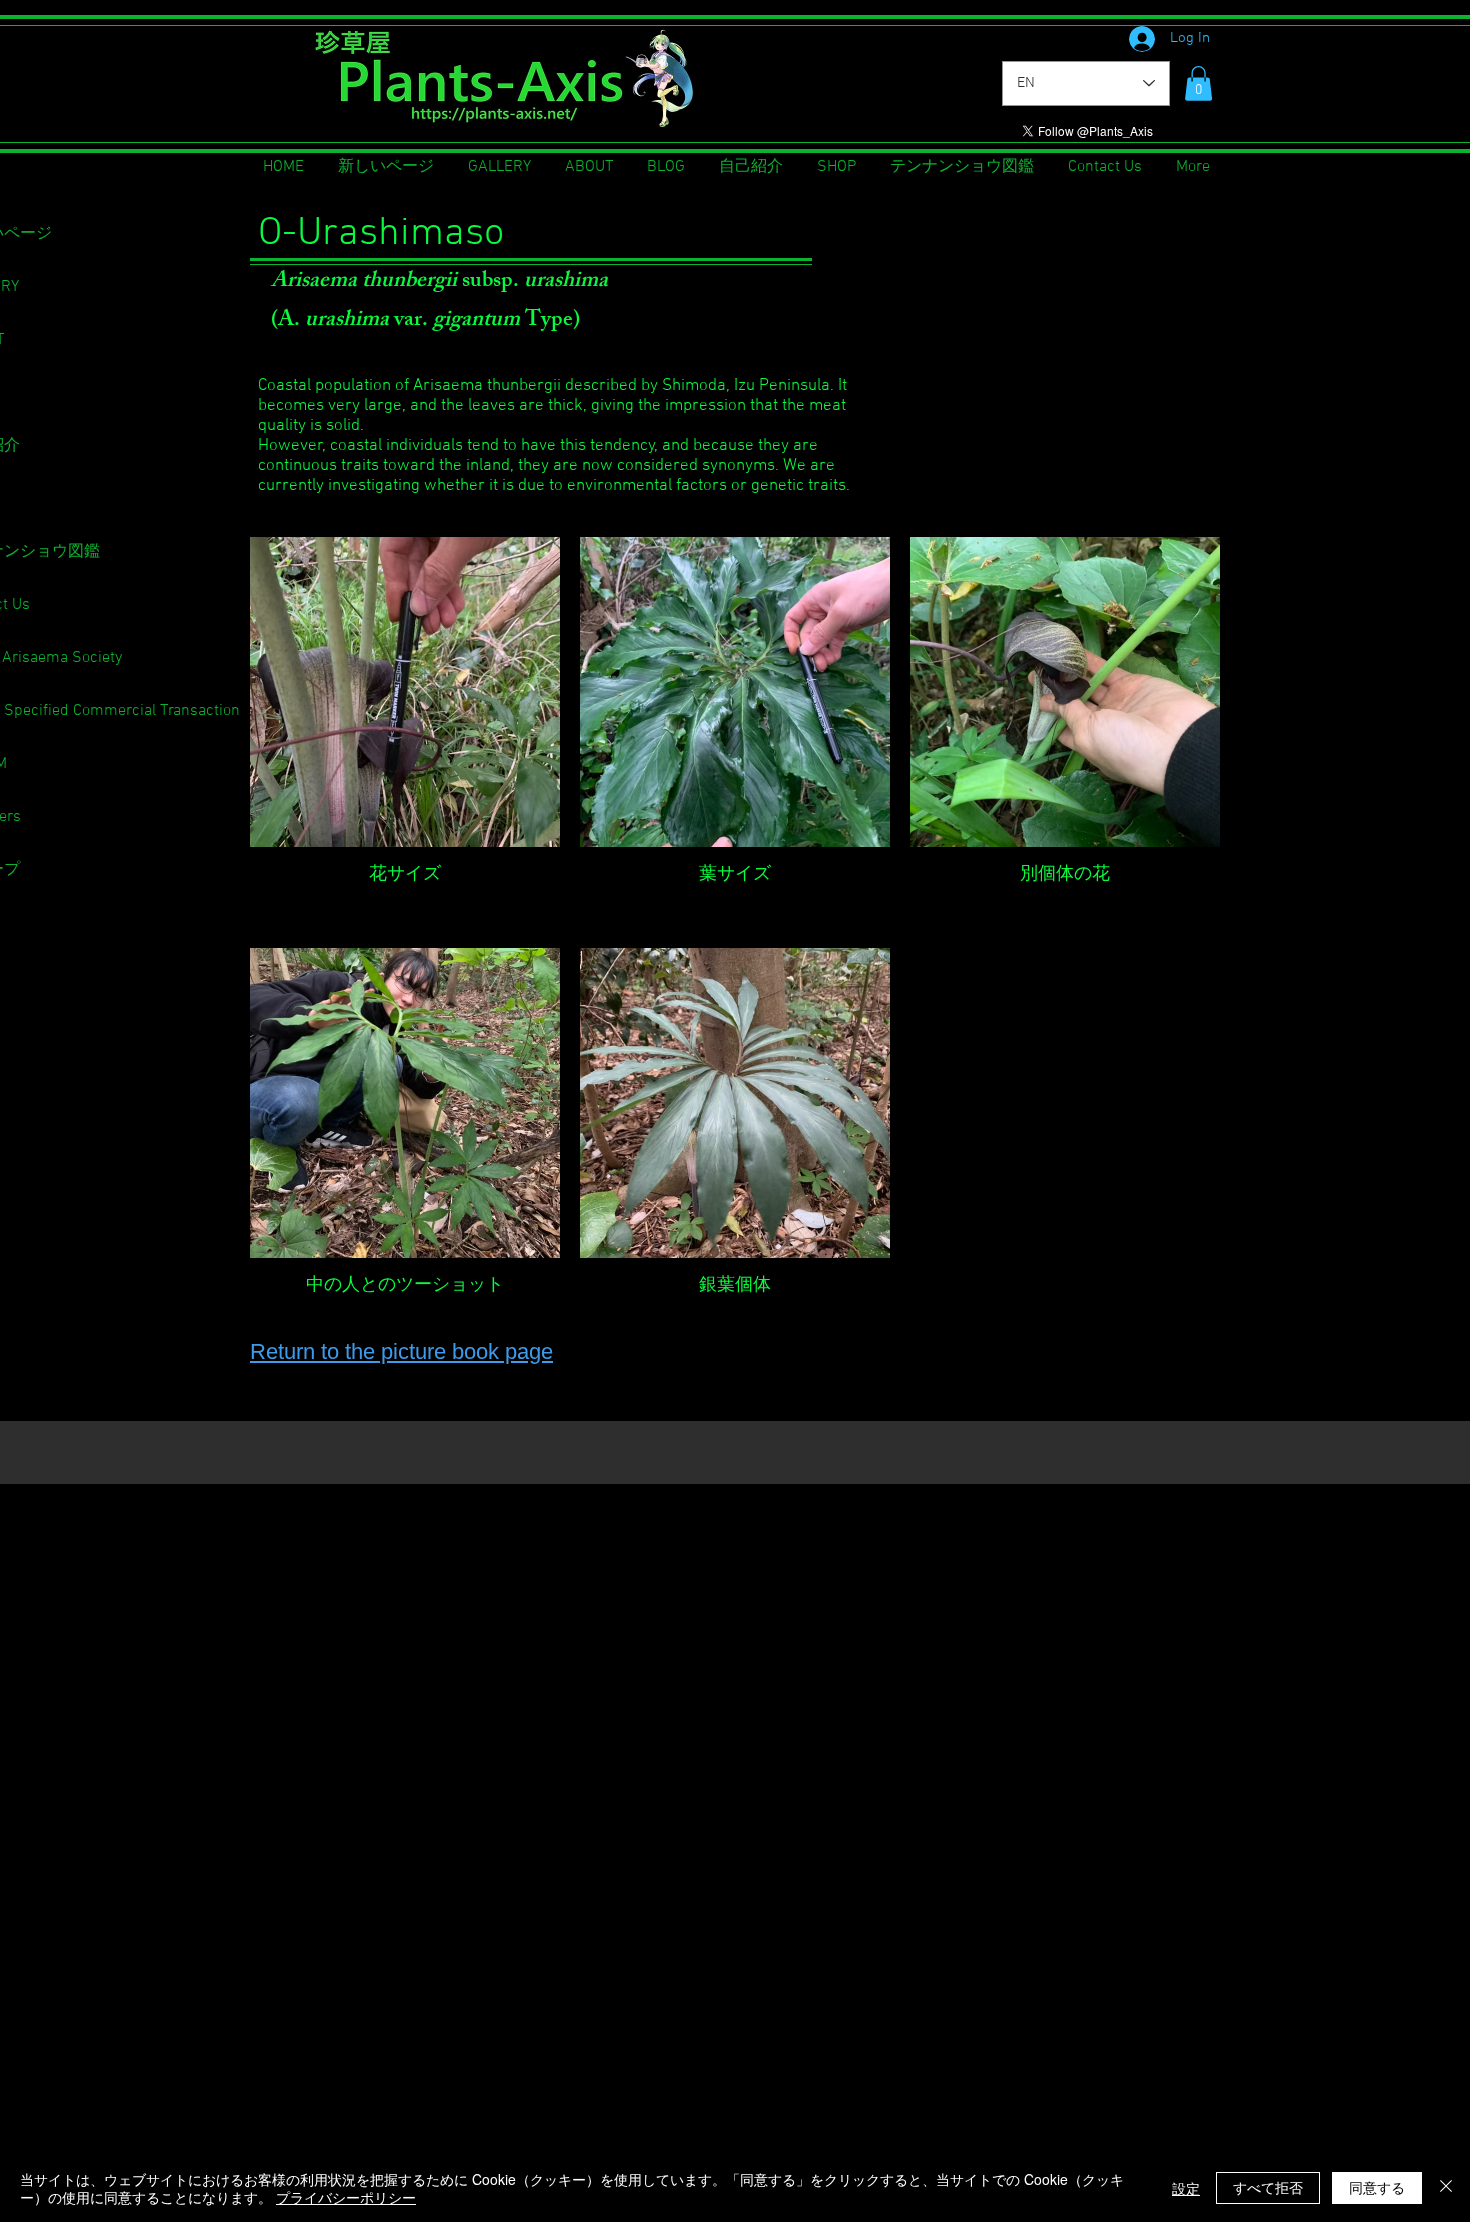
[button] (1198, 83)
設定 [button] (1186, 2188)
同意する (1377, 2187)
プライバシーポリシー (346, 2197)
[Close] (1446, 2188)
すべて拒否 (1268, 2187)
